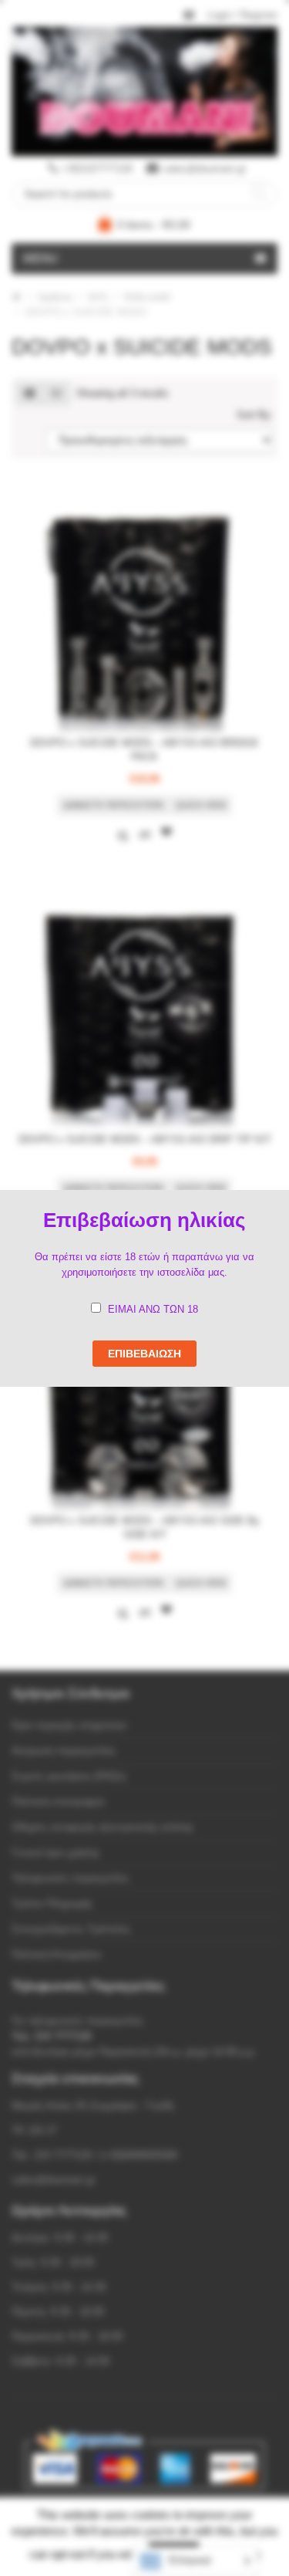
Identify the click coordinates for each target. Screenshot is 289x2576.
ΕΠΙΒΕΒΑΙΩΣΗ (144, 1354)
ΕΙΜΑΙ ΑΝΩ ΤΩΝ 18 (153, 1309)
